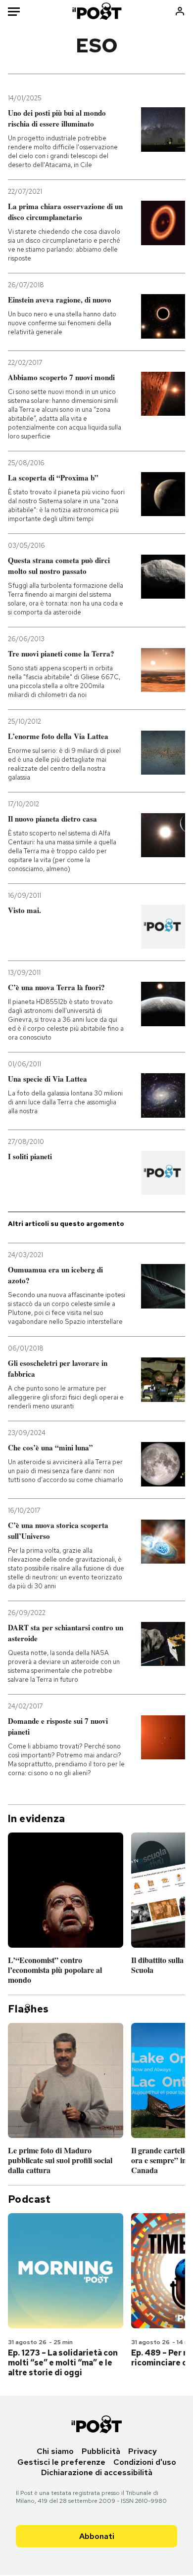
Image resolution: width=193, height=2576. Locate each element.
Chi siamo (55, 2451)
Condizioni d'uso (145, 2462)
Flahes (28, 2009)
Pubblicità (101, 2451)
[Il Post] (96, 11)
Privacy (143, 2451)
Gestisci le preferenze (61, 2462)
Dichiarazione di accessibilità (97, 2472)
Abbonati (97, 2536)
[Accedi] (180, 11)
